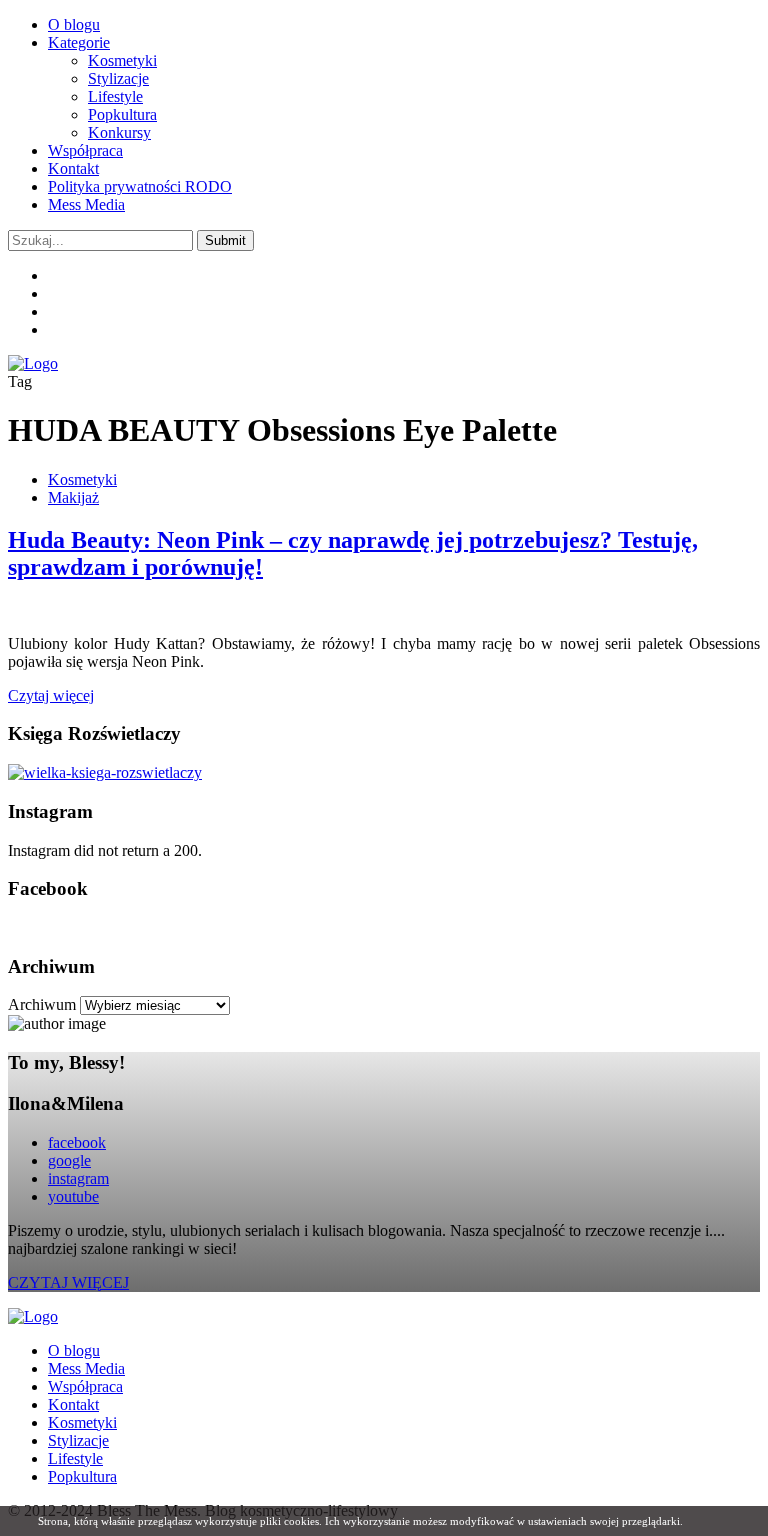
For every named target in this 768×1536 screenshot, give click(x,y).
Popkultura (122, 114)
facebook (77, 1142)
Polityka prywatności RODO (140, 186)
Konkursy (119, 132)
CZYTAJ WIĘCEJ (68, 1282)
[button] (225, 240)
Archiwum (42, 1004)
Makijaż (73, 497)
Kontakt (73, 168)
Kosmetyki (122, 60)
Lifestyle (115, 96)
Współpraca (85, 150)
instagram (78, 1178)
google (69, 1160)
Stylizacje (118, 78)
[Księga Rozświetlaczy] (105, 772)
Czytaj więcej (51, 695)
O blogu (74, 24)
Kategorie (79, 42)
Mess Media (86, 204)
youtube (73, 1196)
